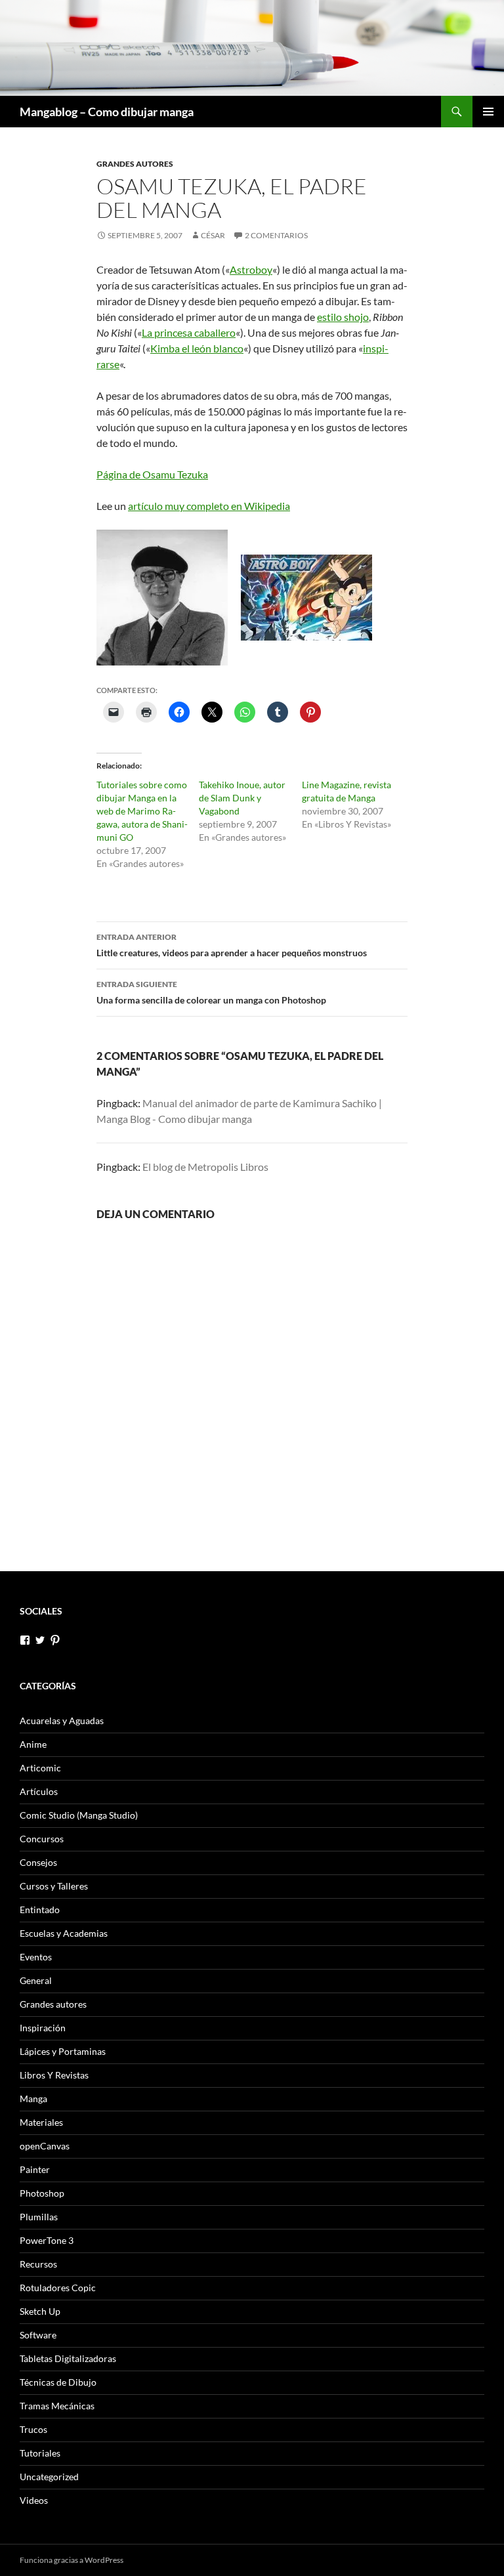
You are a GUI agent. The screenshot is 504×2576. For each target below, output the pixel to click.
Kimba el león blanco (197, 348)
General (36, 1980)
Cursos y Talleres (54, 1886)
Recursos (38, 2264)
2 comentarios (276, 235)
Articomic (40, 1768)
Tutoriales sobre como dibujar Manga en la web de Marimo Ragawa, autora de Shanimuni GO (142, 811)
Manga (33, 2099)
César (213, 235)
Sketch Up (40, 2311)
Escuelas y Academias (64, 1933)
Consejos (38, 1862)
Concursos (42, 1839)
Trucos (33, 2429)
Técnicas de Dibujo (58, 2382)
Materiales (41, 2122)
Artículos (39, 1791)
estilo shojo (343, 317)
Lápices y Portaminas (63, 2051)
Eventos (36, 1957)
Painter (35, 2169)
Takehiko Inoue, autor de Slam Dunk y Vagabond (242, 798)
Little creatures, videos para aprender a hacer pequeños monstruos (232, 945)
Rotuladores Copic (58, 2288)
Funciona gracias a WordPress (72, 2560)
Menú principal (488, 112)
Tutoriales (40, 2453)
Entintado (40, 1910)
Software (38, 2335)
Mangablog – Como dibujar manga (107, 112)
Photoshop (42, 2193)
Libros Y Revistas (54, 2075)
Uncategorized (49, 2477)
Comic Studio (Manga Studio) (79, 1815)
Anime (33, 1744)
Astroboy (251, 269)
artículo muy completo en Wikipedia (209, 506)
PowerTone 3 (47, 2240)
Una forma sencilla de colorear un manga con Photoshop (211, 992)
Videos (34, 2500)
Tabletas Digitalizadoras (68, 2358)
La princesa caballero (189, 332)
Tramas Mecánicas (57, 2406)
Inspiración (43, 2028)
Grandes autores (135, 164)
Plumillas (39, 2217)
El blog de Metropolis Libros (205, 1167)
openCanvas (45, 2146)
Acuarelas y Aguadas (62, 1721)
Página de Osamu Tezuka (152, 474)
